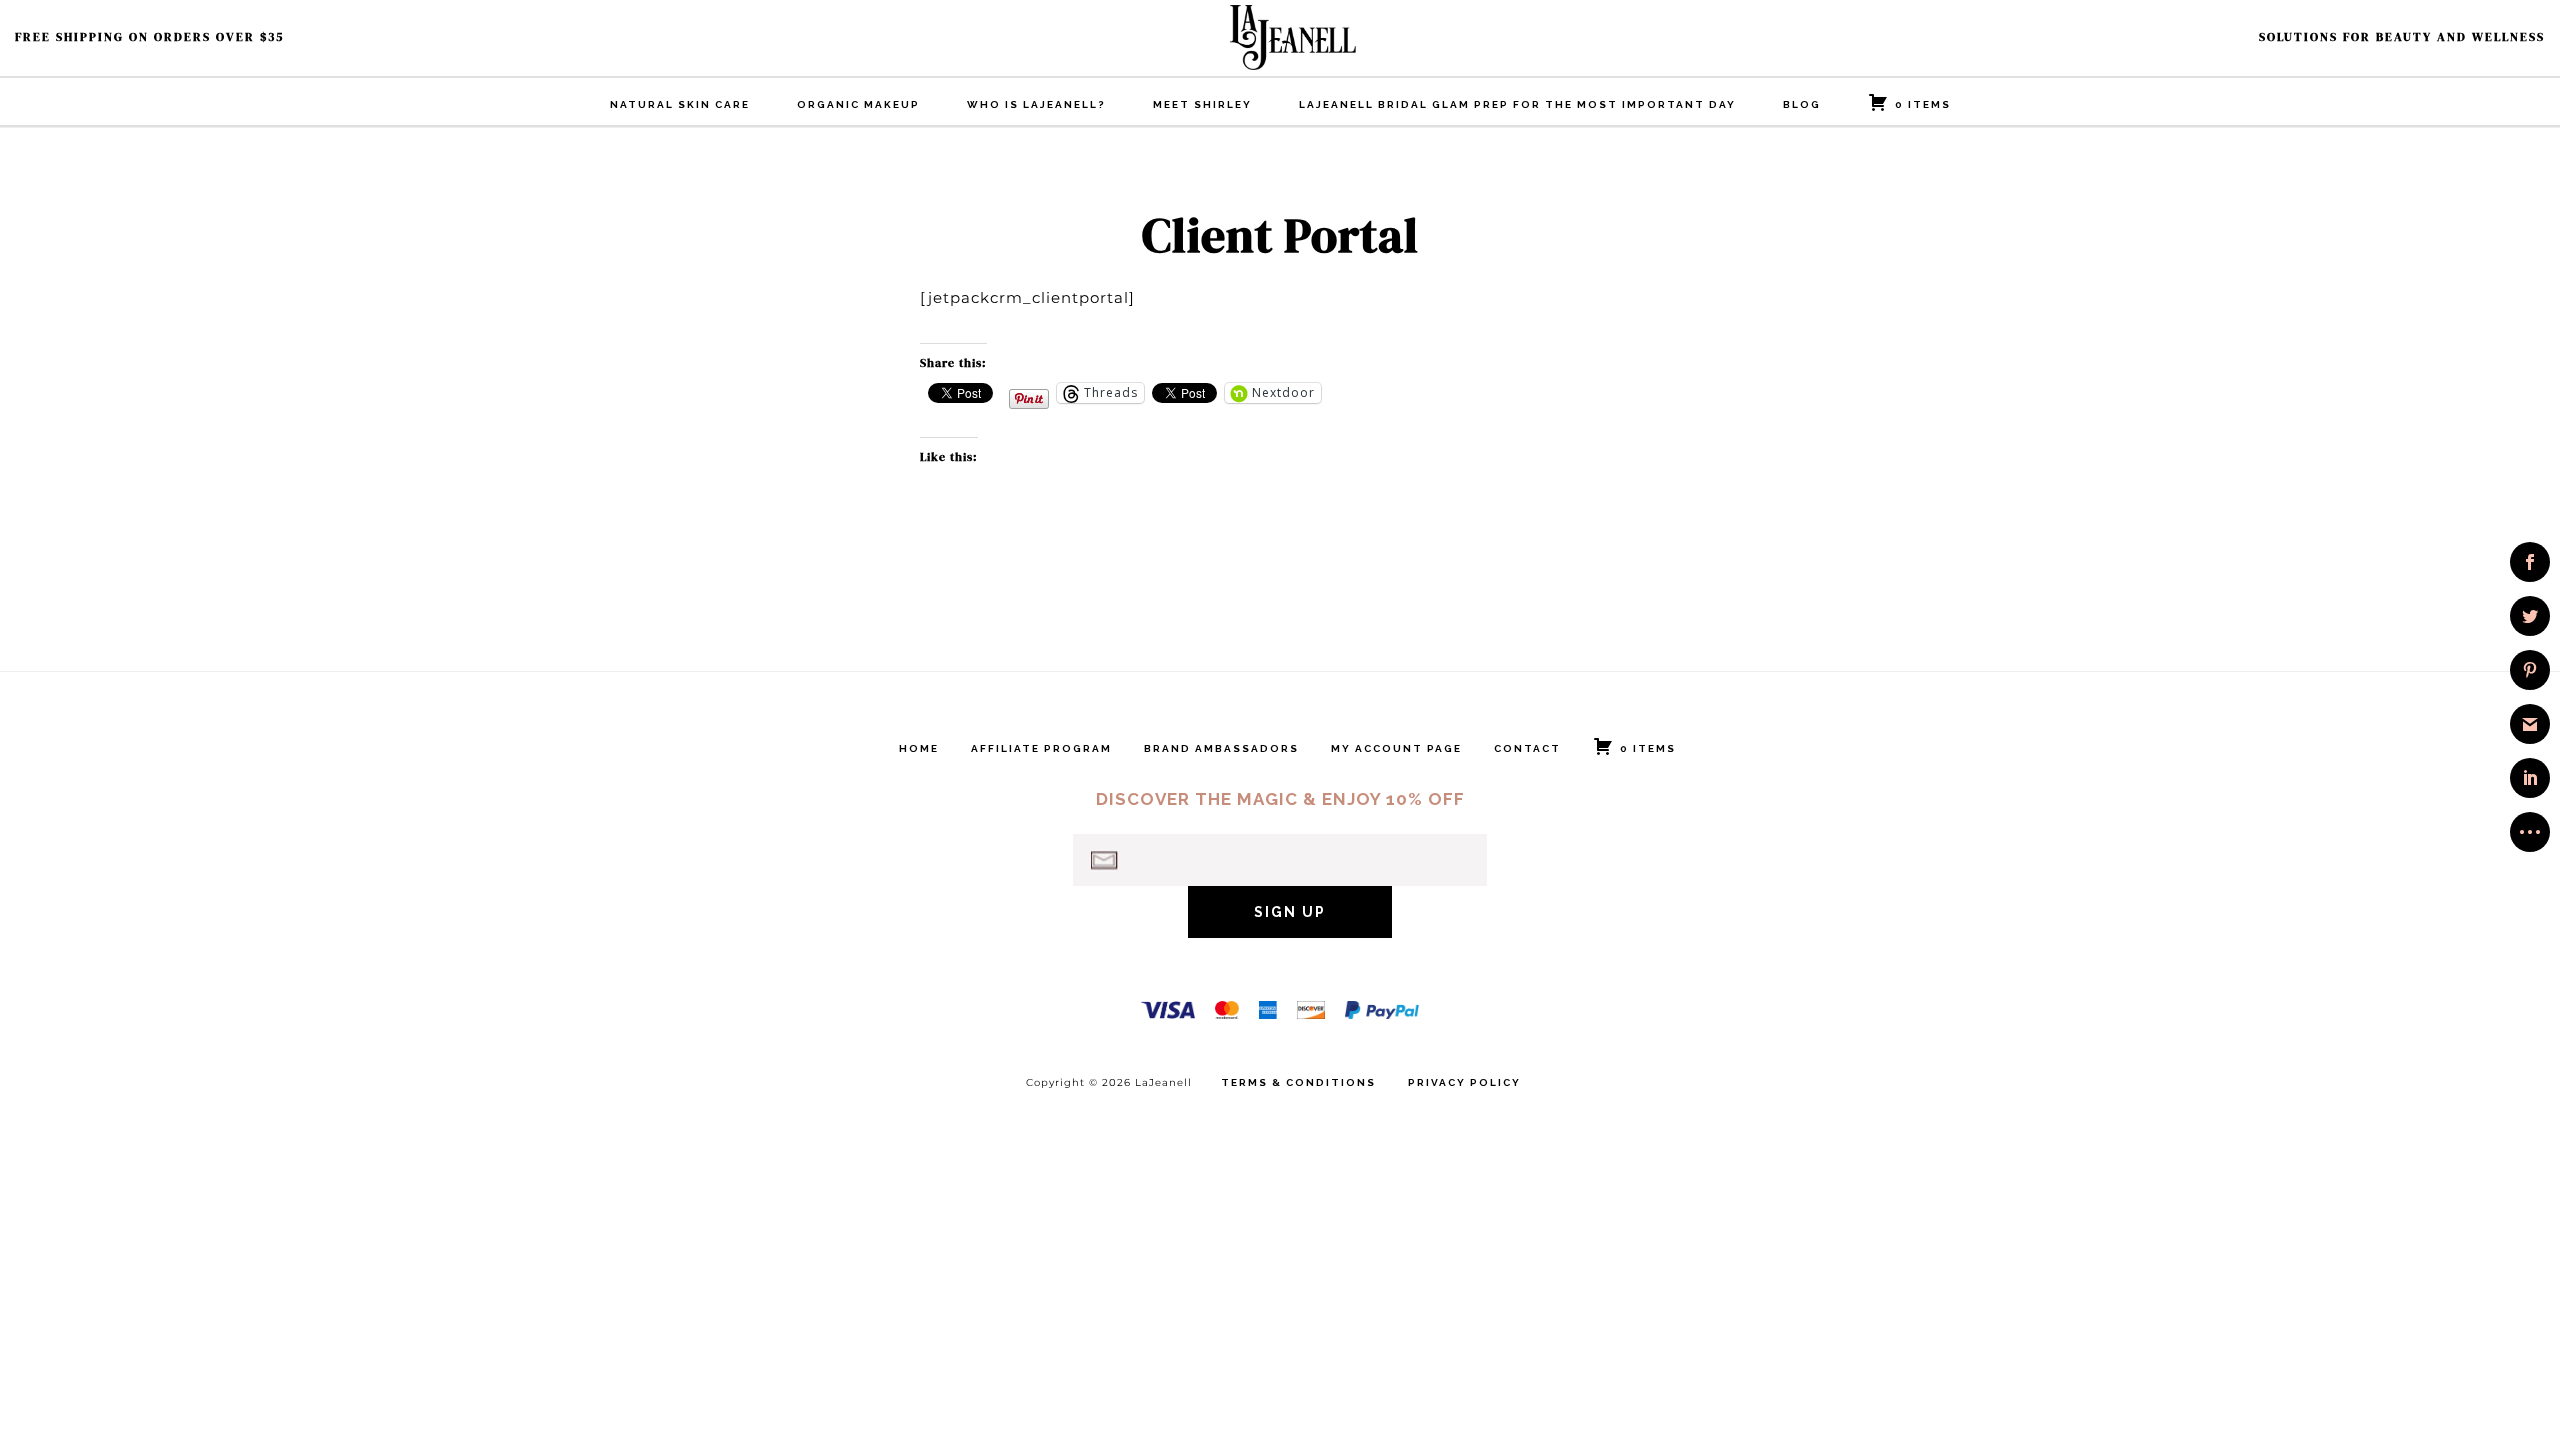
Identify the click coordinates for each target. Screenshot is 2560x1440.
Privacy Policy (1464, 1083)
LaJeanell (1330, 37)
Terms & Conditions (1298, 1083)
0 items (1923, 104)
